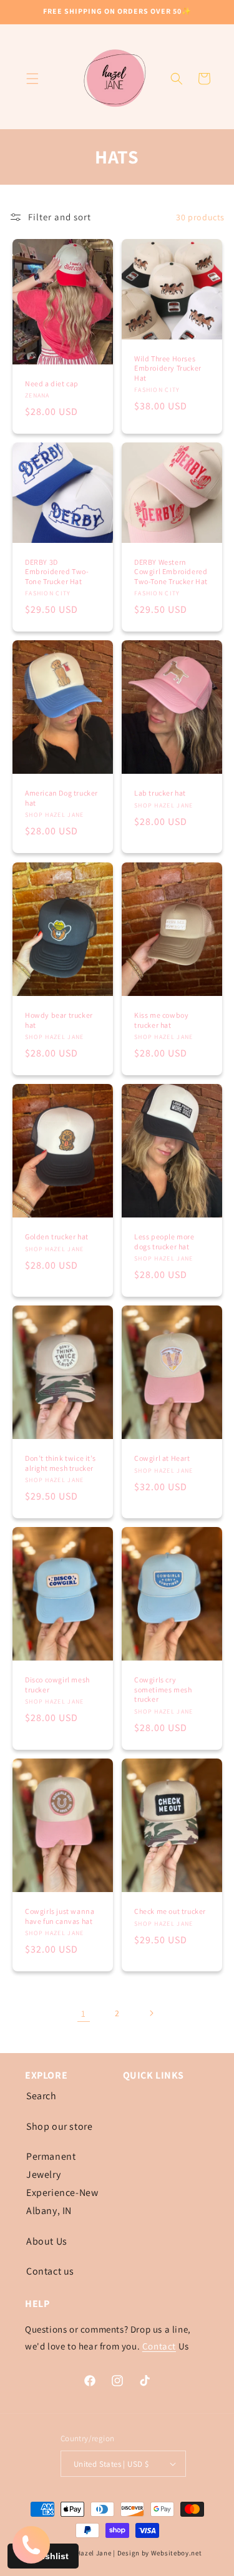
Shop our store (59, 2126)
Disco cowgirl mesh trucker (57, 1685)
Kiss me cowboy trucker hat (161, 1020)
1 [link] (84, 2013)
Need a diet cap (52, 383)
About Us (47, 2241)
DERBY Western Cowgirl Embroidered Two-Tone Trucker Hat (171, 572)
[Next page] (151, 2013)
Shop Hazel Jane (85, 2553)
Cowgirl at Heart (162, 1458)
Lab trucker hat (160, 793)
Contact (159, 2346)
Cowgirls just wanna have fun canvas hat (60, 1916)
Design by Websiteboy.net (160, 2553)
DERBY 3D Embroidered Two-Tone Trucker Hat (57, 572)
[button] (32, 79)
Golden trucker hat (57, 1237)
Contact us (50, 2271)
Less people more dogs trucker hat (164, 1242)
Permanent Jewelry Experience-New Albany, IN (62, 2183)
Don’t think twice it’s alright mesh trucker (60, 1463)
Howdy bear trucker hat (59, 1020)
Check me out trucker (170, 1911)
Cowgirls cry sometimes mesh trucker (163, 1689)
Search (41, 2096)
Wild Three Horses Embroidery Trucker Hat (168, 368)
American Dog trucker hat (61, 798)
